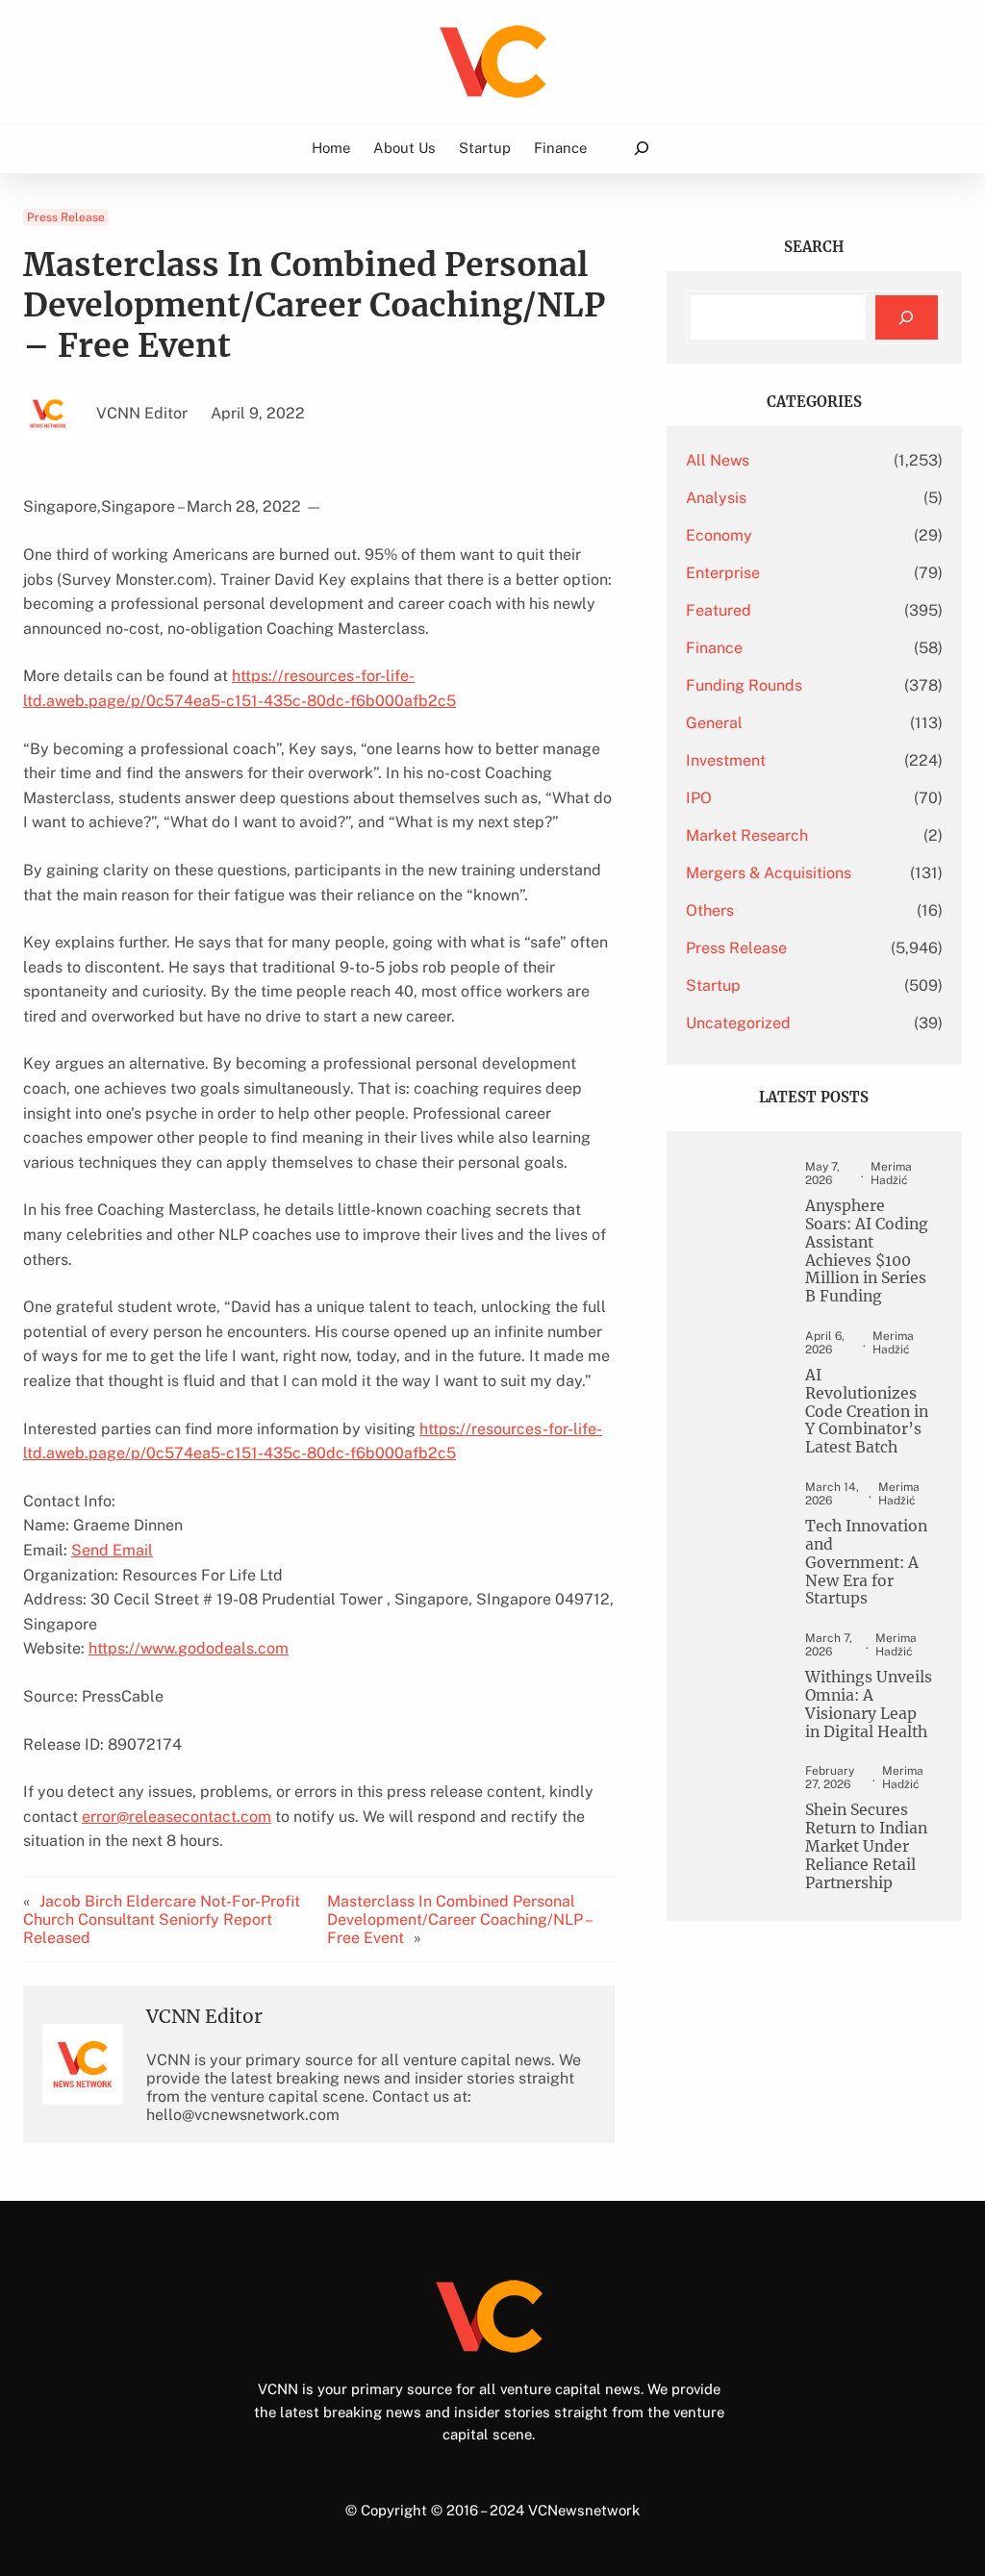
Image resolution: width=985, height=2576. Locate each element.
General (714, 723)
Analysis (716, 498)
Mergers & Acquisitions (769, 873)
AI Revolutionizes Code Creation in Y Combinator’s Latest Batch (867, 1412)
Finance (714, 648)
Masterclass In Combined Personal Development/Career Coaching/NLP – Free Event (459, 1919)
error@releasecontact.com (177, 1817)
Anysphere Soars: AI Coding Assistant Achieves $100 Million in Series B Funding (867, 1251)
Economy (719, 535)
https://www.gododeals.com (189, 1648)
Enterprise (723, 573)
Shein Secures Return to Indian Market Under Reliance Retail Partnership (866, 1846)
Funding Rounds (744, 685)
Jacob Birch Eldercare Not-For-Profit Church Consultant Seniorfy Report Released (162, 1919)
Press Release (66, 217)
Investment (726, 760)
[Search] (907, 318)
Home (331, 148)
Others (710, 910)
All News (718, 460)
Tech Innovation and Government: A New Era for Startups (866, 1563)
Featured (719, 610)
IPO (699, 798)
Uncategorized (738, 1023)
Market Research (747, 835)
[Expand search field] (641, 149)
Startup (713, 985)
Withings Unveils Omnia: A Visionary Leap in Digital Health (869, 1705)
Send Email (112, 1550)
